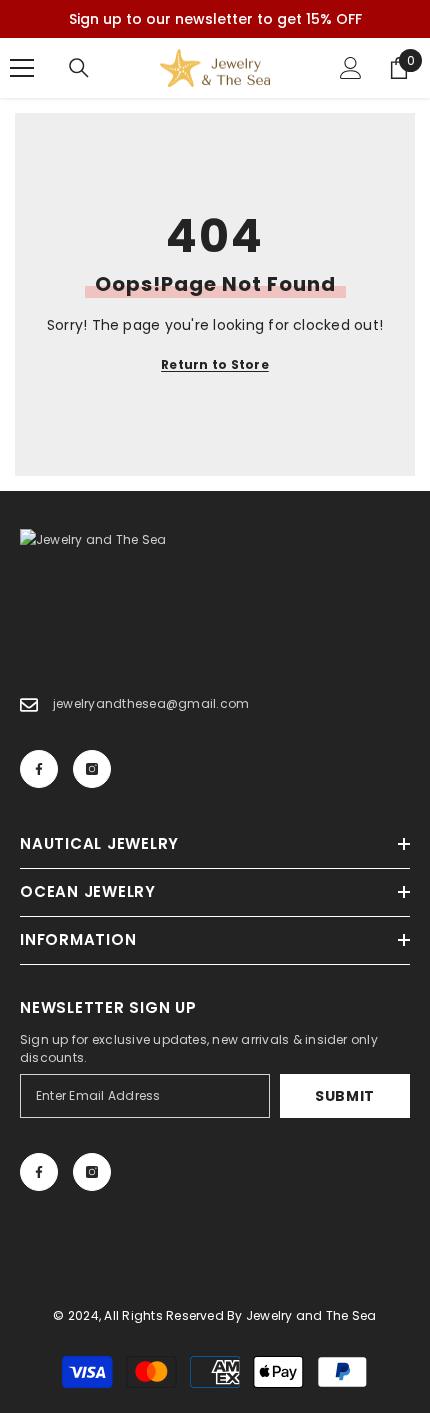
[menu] (22, 68)
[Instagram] (92, 769)
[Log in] (351, 68)
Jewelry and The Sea (311, 1315)
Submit (345, 1096)
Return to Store (215, 364)
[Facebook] (39, 769)
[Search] (79, 68)
